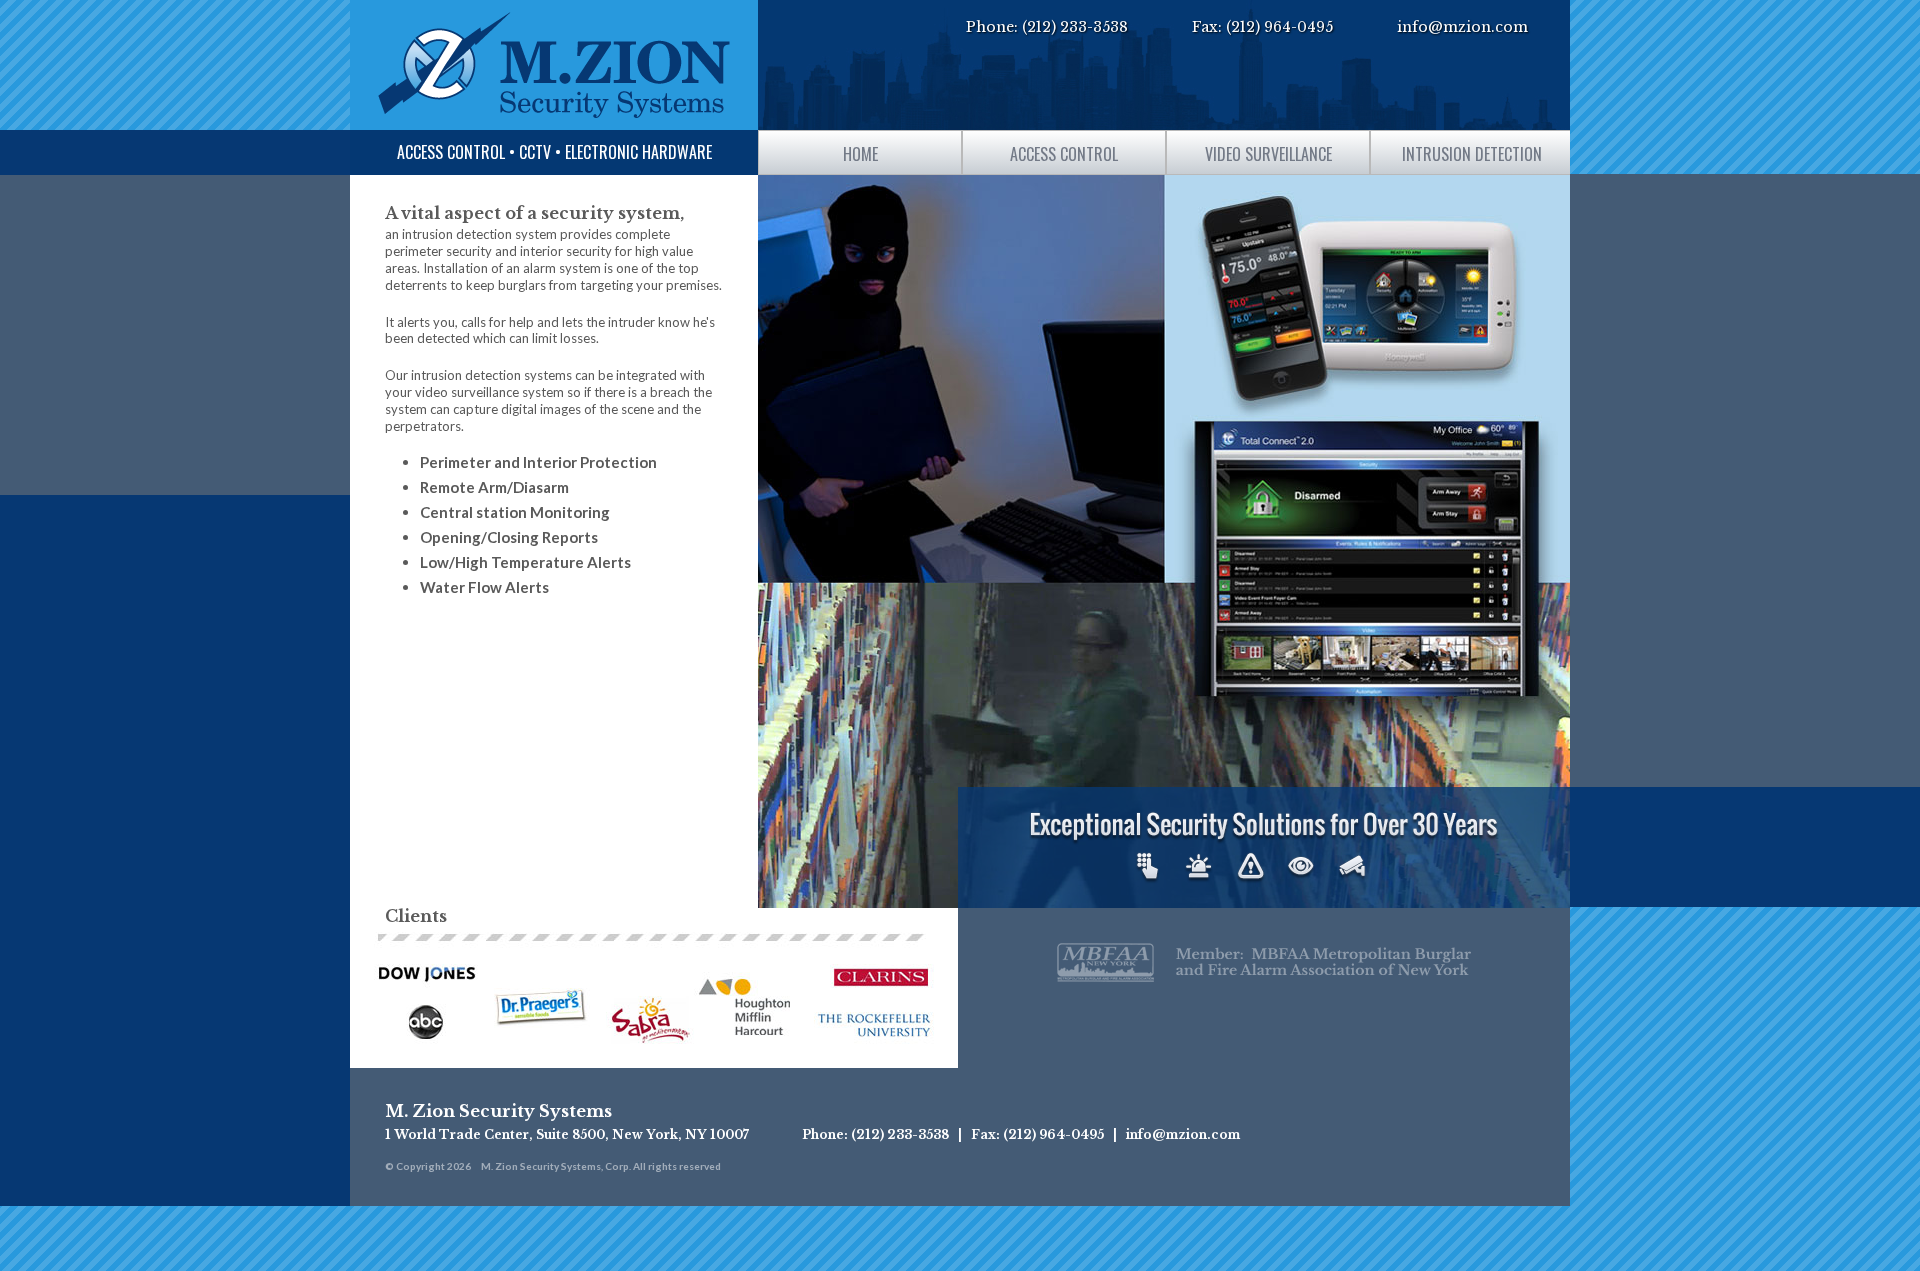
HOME (860, 154)
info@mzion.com (1462, 27)
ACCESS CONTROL (1064, 154)
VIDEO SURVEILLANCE (1268, 154)
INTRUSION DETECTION (1472, 154)
